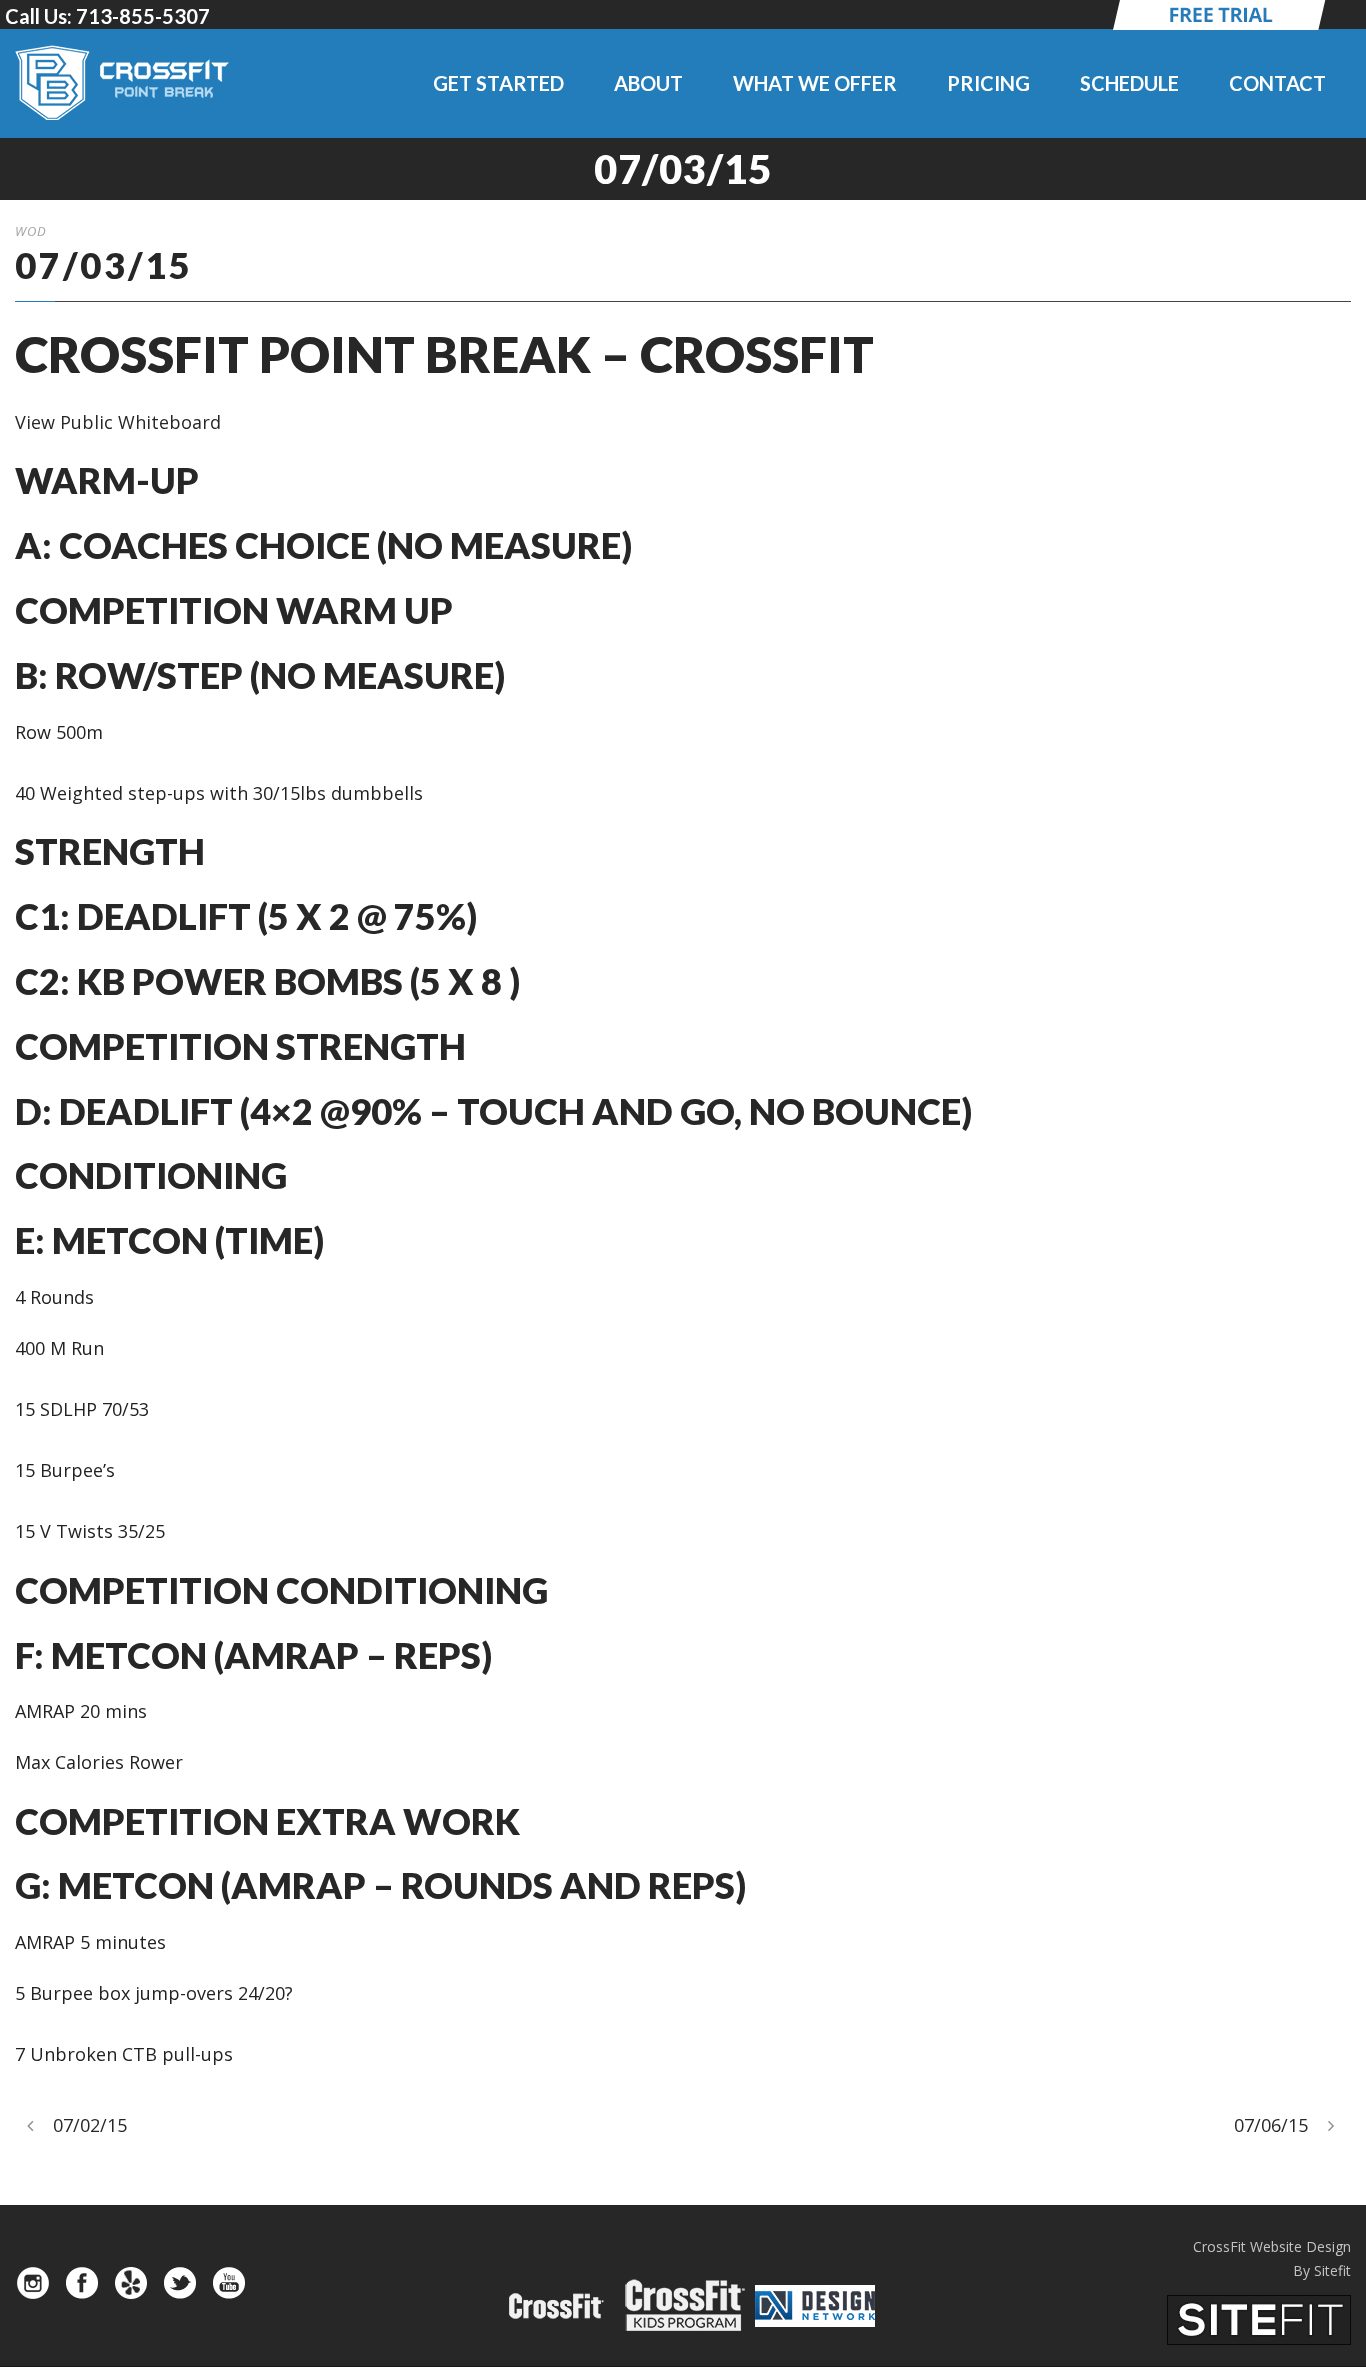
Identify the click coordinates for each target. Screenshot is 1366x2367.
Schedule (1129, 83)
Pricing (988, 83)
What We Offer (815, 83)
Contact (1277, 83)
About (648, 83)
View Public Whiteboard (118, 422)
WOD (31, 231)
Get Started (498, 83)
